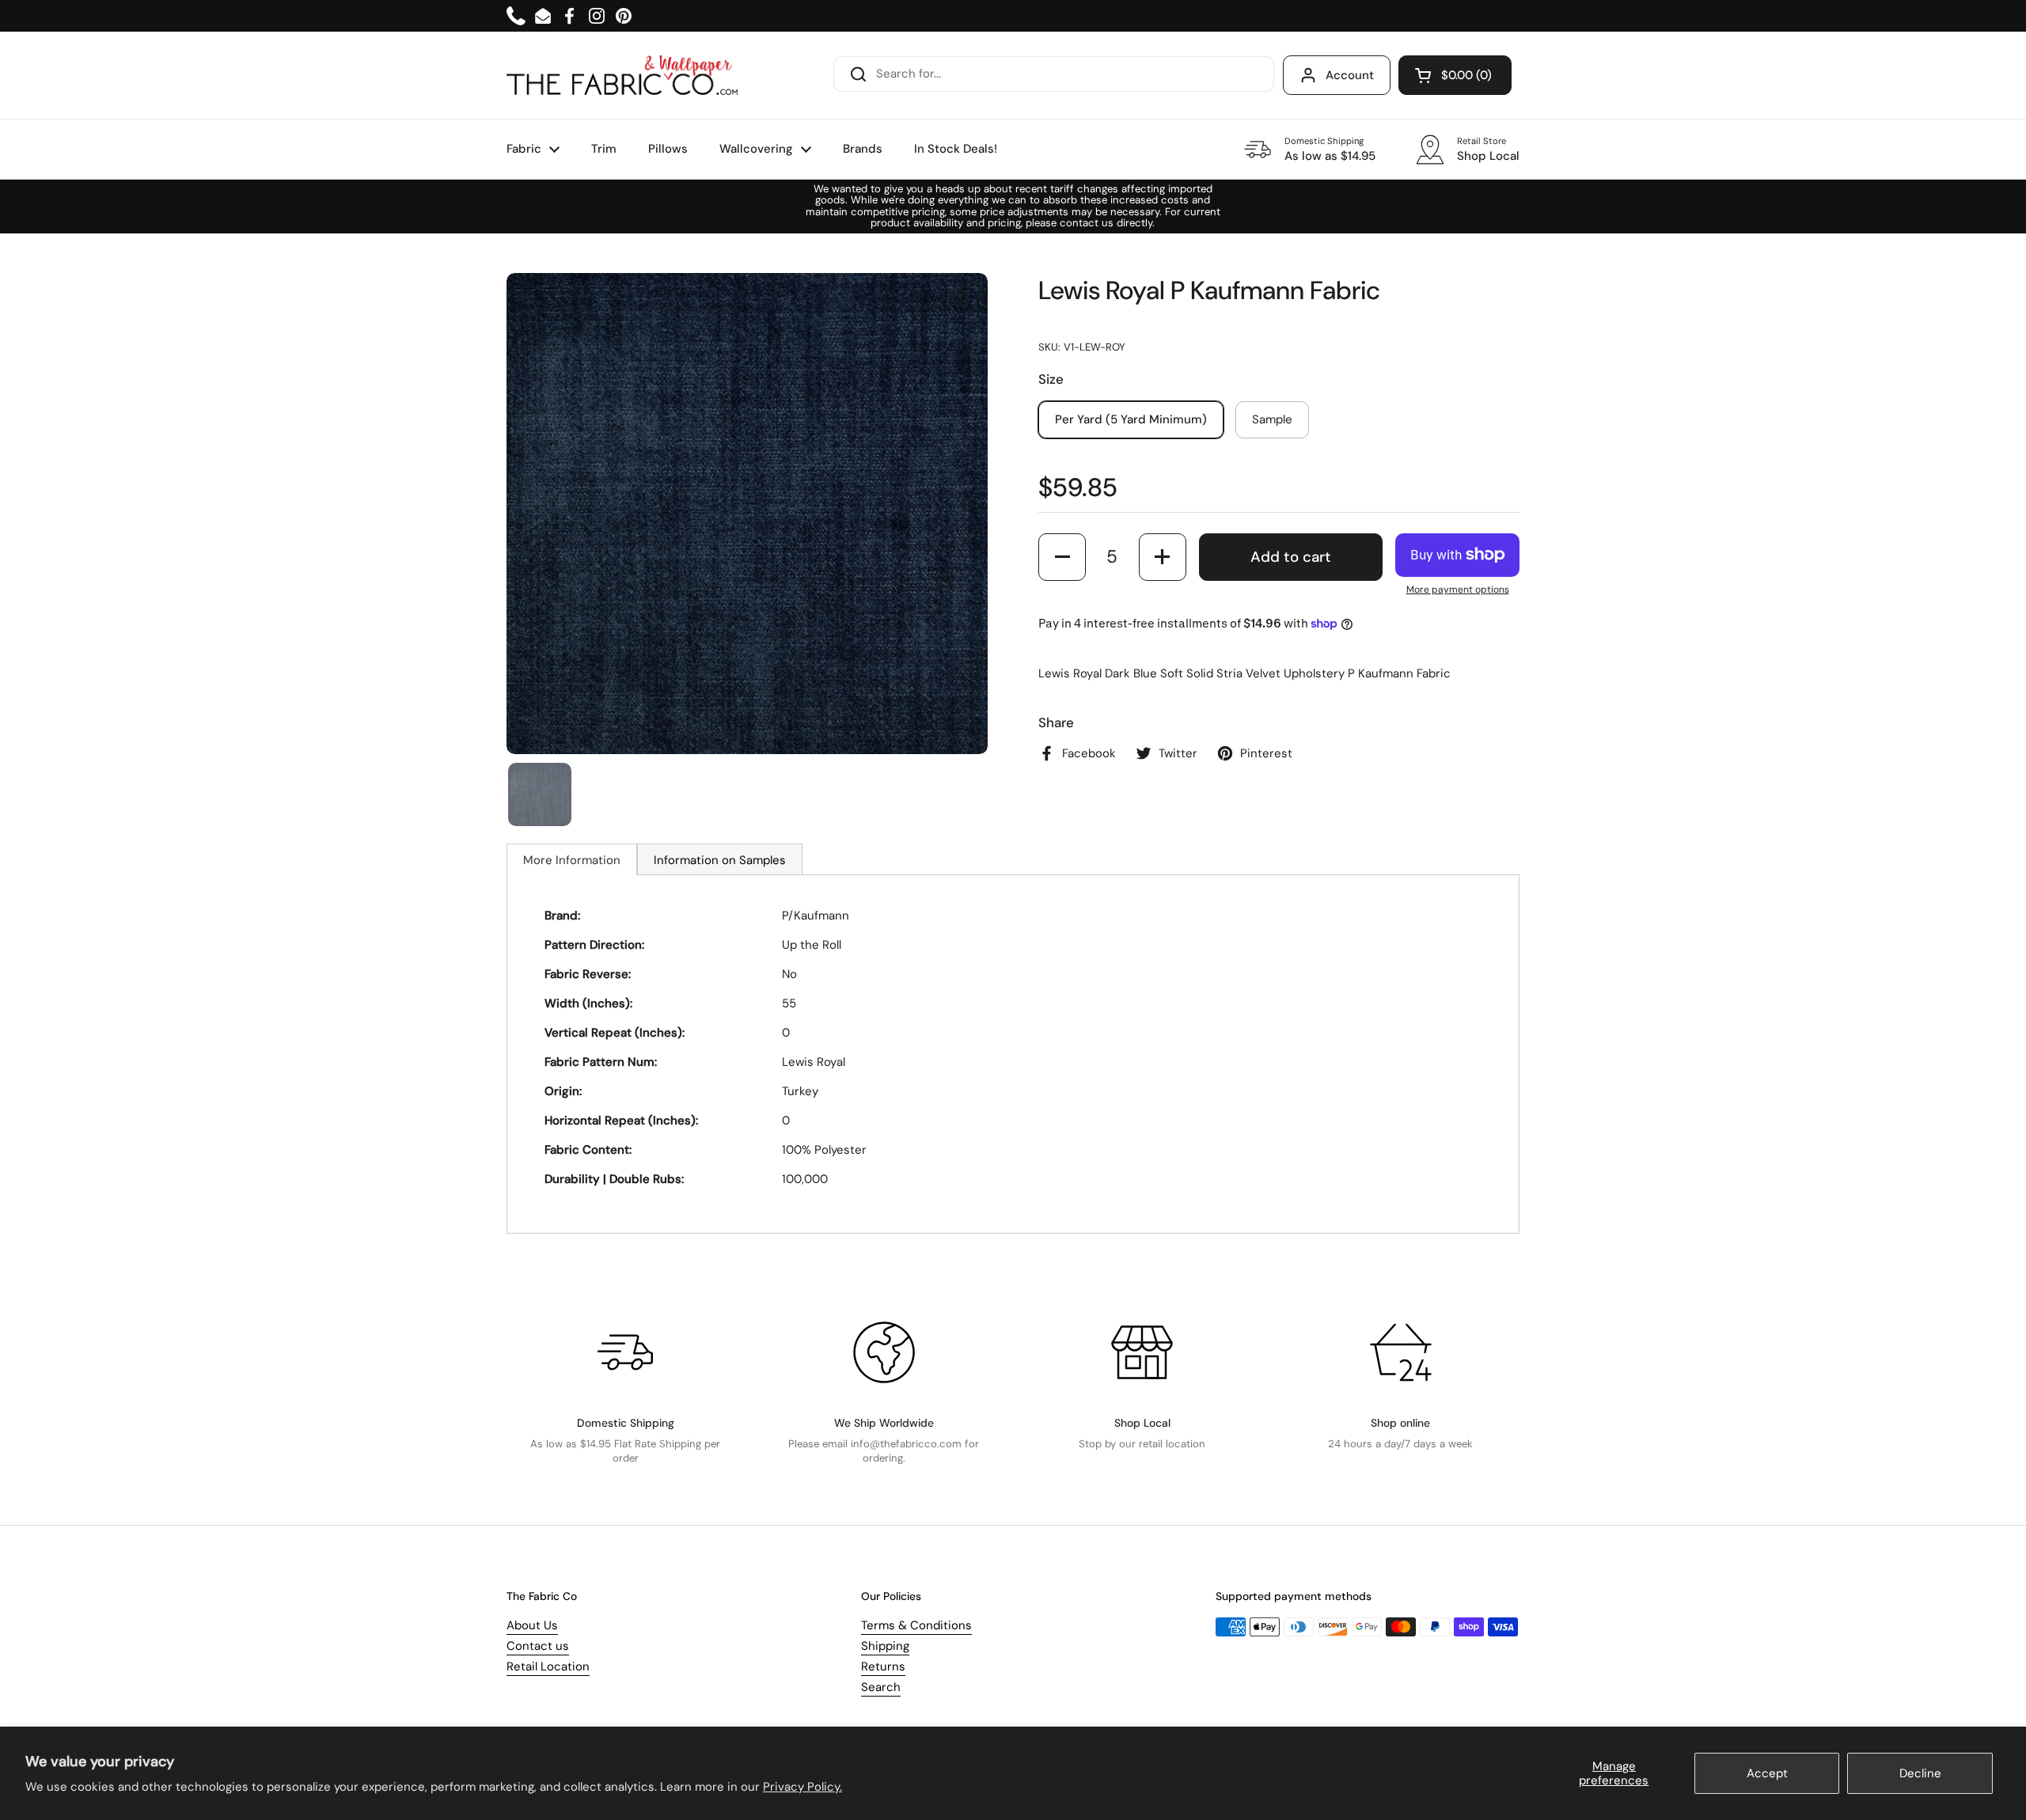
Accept (1767, 1773)
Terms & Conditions (916, 1625)
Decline (1920, 1773)
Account (1350, 75)
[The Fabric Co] (622, 75)
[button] (1455, 75)
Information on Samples (720, 860)
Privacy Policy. (802, 1787)
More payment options (1458, 590)
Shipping (885, 1646)
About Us (532, 1625)
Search (881, 1687)
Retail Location (548, 1666)
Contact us (538, 1646)
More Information (572, 860)
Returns (883, 1666)
